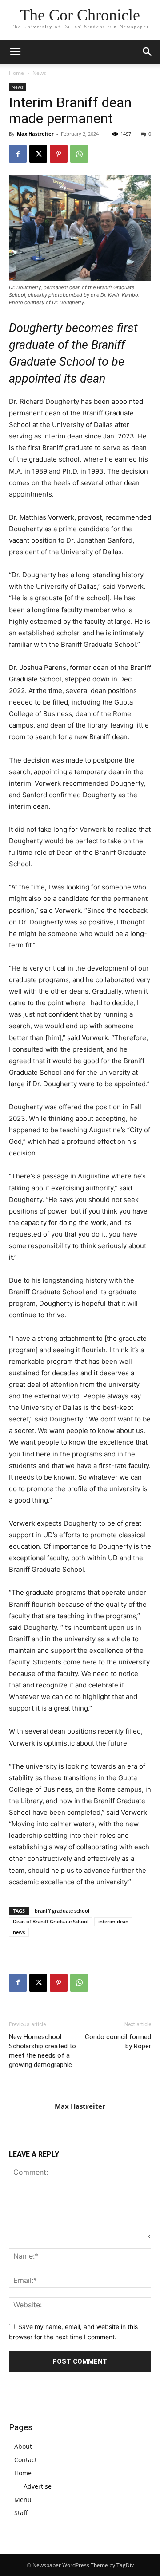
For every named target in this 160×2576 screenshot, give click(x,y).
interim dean (113, 1921)
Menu (23, 2500)
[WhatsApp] (79, 154)
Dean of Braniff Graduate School (51, 1921)
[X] (38, 154)
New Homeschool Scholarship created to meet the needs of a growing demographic (42, 2051)
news (19, 1932)
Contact (26, 2460)
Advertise (38, 2486)
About (23, 2446)
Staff (21, 2513)
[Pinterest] (59, 154)
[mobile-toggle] (15, 52)
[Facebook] (18, 154)
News (39, 73)
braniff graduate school (62, 1911)
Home (16, 73)
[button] (148, 52)
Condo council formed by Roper (118, 2042)
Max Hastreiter (35, 134)
